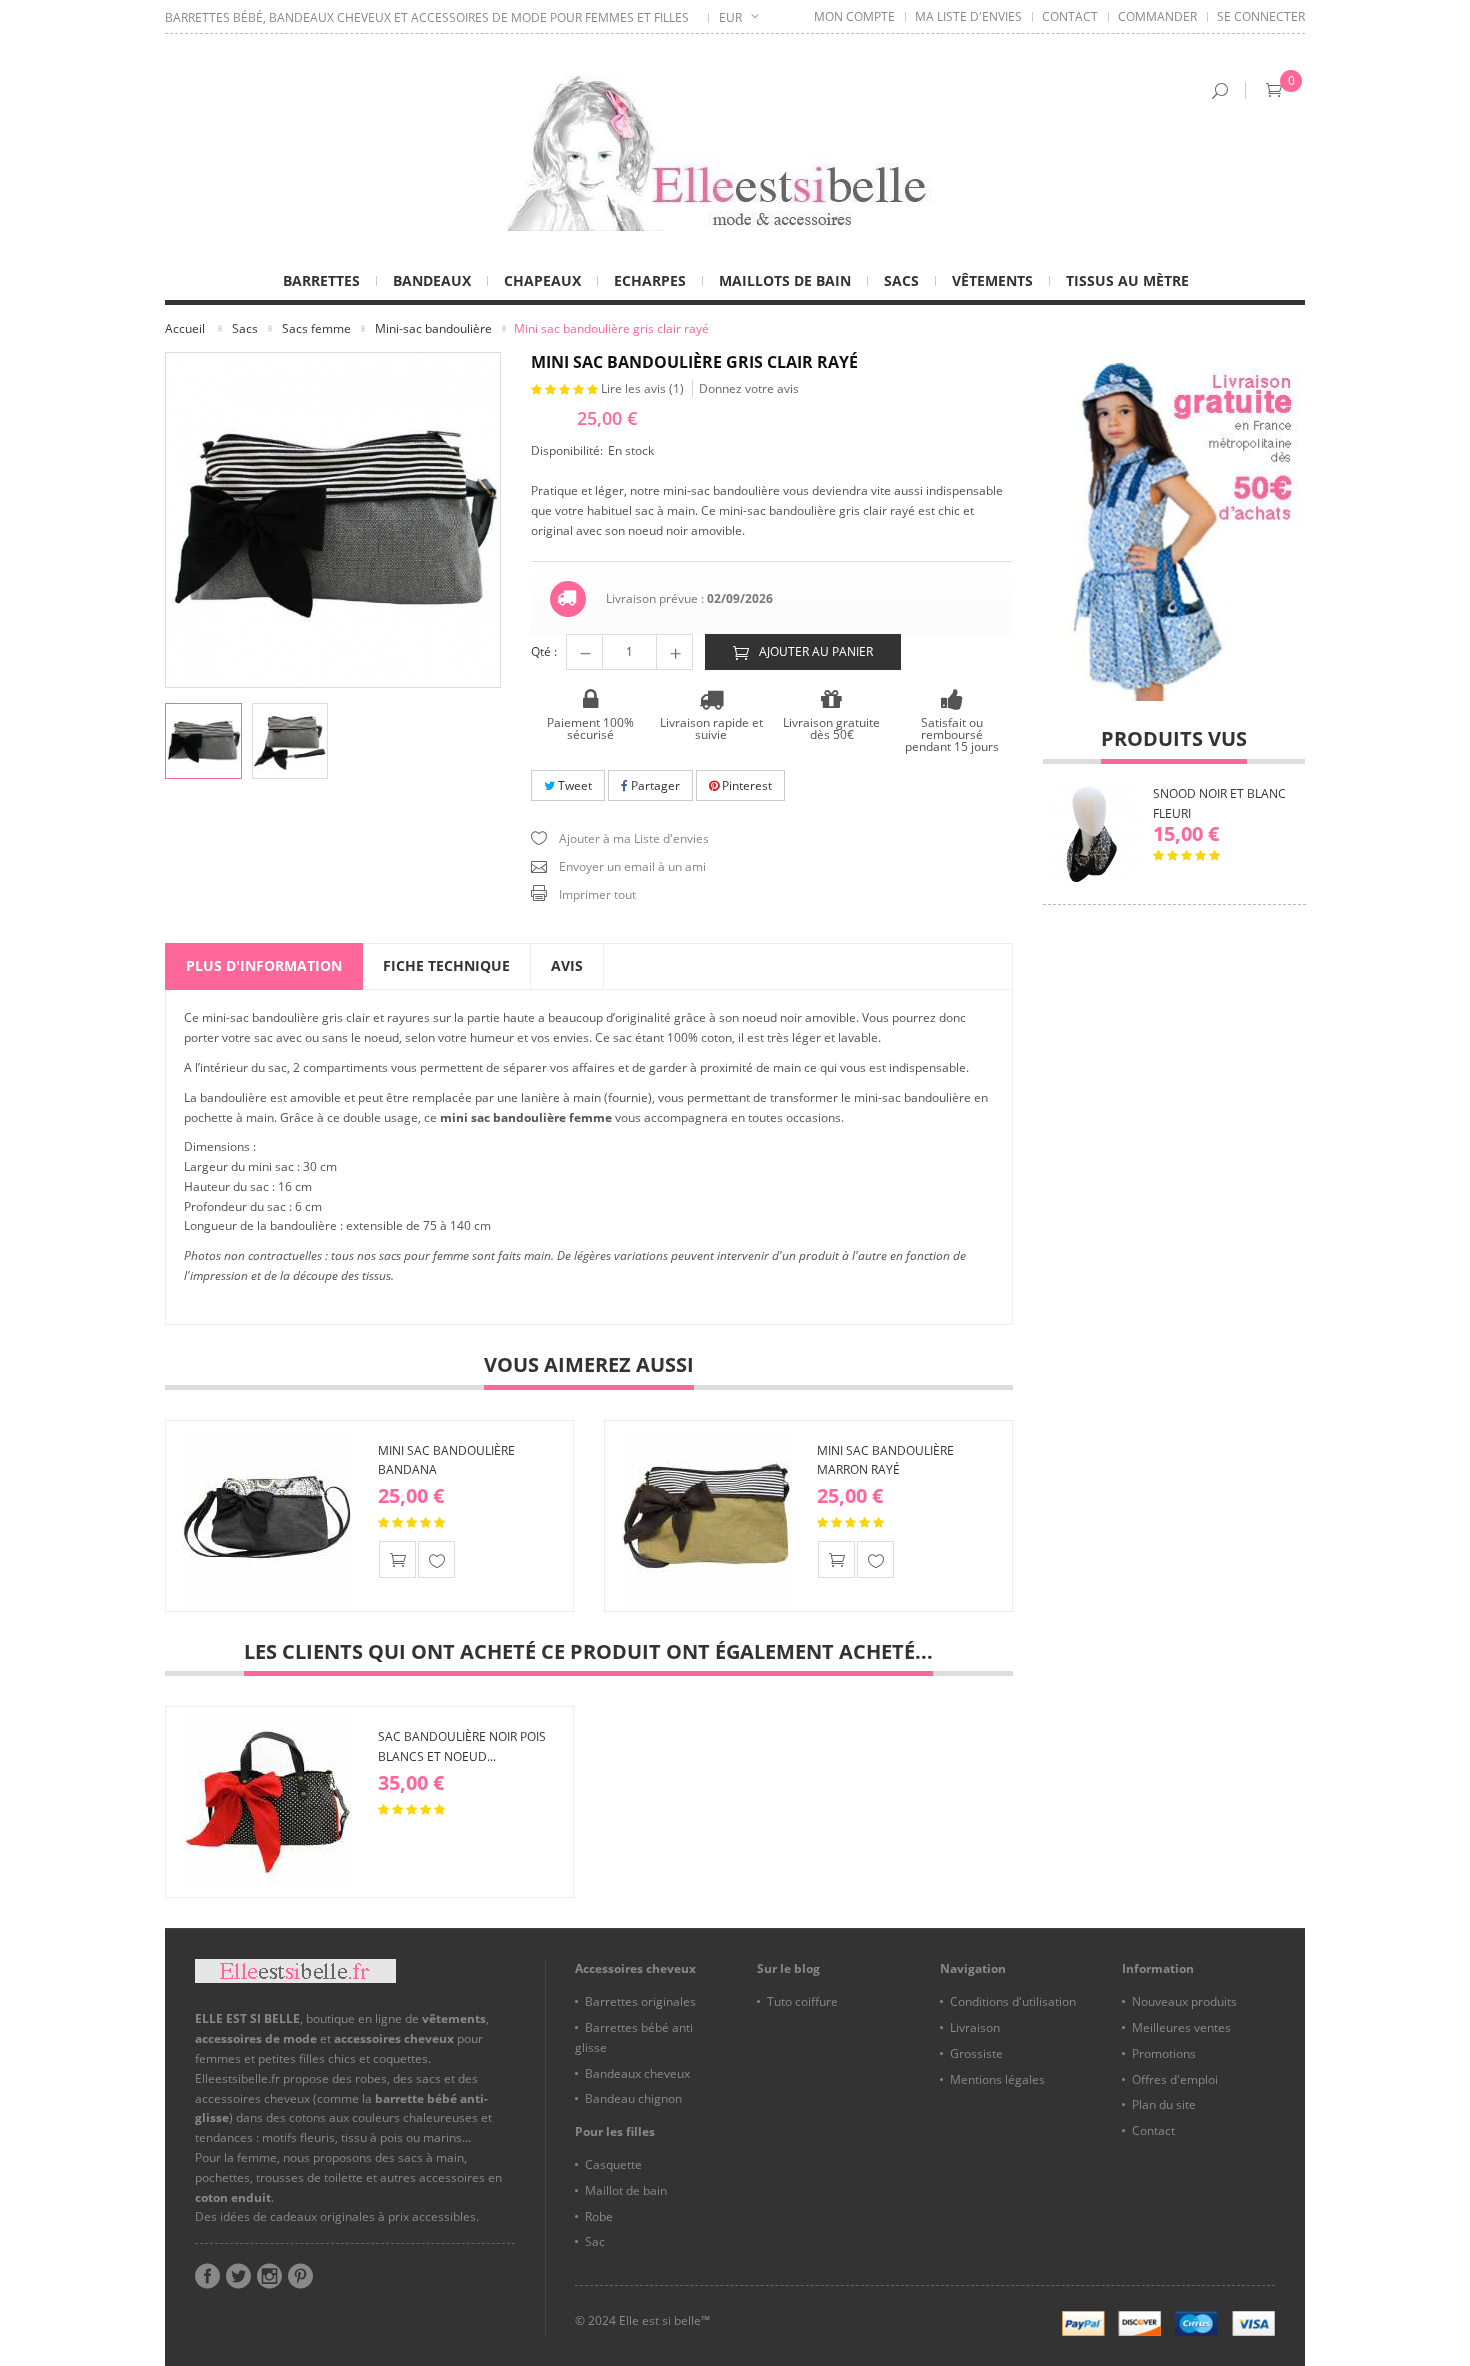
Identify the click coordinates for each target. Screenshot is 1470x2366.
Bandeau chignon (633, 2098)
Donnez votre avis (749, 388)
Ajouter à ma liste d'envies (436, 1559)
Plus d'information (264, 965)
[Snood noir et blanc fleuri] (1093, 834)
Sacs (245, 328)
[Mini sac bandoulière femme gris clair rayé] (203, 741)
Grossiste (976, 2053)
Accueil (185, 328)
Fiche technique (446, 965)
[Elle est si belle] (735, 153)
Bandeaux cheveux (637, 2073)
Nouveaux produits (1184, 2001)
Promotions (1164, 2053)
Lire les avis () (644, 388)
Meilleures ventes (1181, 2027)
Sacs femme (316, 328)
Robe (599, 2216)
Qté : (544, 651)
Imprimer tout (597, 894)
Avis (567, 965)
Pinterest (745, 785)
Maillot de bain (626, 2190)
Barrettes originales (640, 2001)
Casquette (613, 2164)
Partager (654, 785)
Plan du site (1164, 2104)
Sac (595, 2241)
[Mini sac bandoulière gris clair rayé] (290, 741)
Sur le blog (788, 1968)
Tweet (573, 785)
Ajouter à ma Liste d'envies (634, 838)
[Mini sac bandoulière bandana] (268, 1516)
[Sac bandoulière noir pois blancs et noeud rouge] (268, 1802)
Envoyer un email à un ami (632, 866)
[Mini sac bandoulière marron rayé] (707, 1516)
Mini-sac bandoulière (433, 328)
